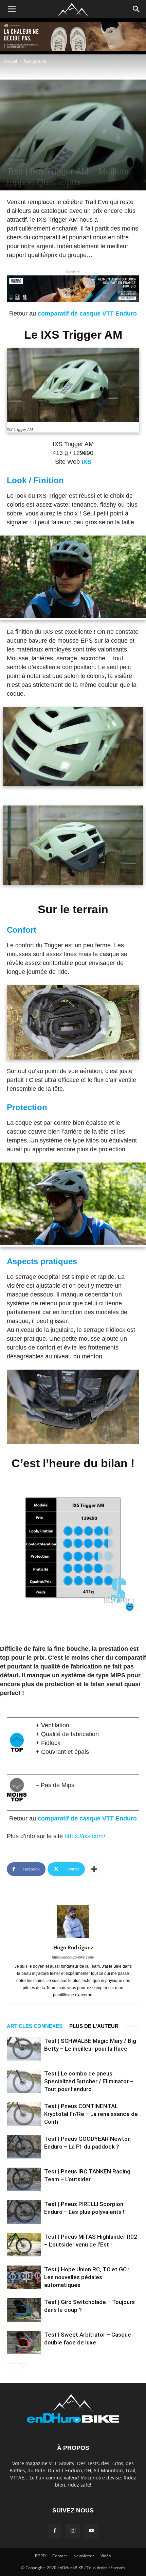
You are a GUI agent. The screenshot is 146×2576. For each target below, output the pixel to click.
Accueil (10, 61)
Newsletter (84, 2556)
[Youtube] (91, 2531)
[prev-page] (11, 2368)
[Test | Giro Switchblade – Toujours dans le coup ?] (24, 2310)
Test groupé (35, 61)
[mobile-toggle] (12, 9)
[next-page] (22, 2368)
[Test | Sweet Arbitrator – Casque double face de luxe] (24, 2343)
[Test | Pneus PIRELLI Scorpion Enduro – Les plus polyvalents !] (24, 2212)
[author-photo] (73, 1938)
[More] (94, 1869)
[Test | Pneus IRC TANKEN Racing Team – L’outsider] (24, 2179)
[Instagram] (73, 2531)
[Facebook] (55, 2531)
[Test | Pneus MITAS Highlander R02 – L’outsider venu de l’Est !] (24, 2245)
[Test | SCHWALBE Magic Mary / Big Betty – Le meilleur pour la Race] (24, 2049)
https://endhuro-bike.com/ (73, 1957)
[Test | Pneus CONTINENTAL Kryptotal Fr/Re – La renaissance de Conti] (24, 2114)
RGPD (40, 2556)
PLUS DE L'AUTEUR (94, 2026)
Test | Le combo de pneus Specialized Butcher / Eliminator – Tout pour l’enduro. (89, 2081)
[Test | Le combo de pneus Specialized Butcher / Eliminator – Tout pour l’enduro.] (24, 2081)
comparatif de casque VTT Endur (85, 313)
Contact (60, 2556)
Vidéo (106, 2556)
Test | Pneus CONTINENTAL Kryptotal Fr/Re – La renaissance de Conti (91, 2114)
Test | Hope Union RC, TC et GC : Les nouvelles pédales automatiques (87, 2277)
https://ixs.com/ (85, 1836)
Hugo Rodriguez (73, 1947)
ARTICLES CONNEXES (35, 2026)
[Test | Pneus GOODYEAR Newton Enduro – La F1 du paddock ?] (24, 2147)
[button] (136, 9)
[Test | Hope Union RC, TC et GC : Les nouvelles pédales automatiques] (24, 2277)
